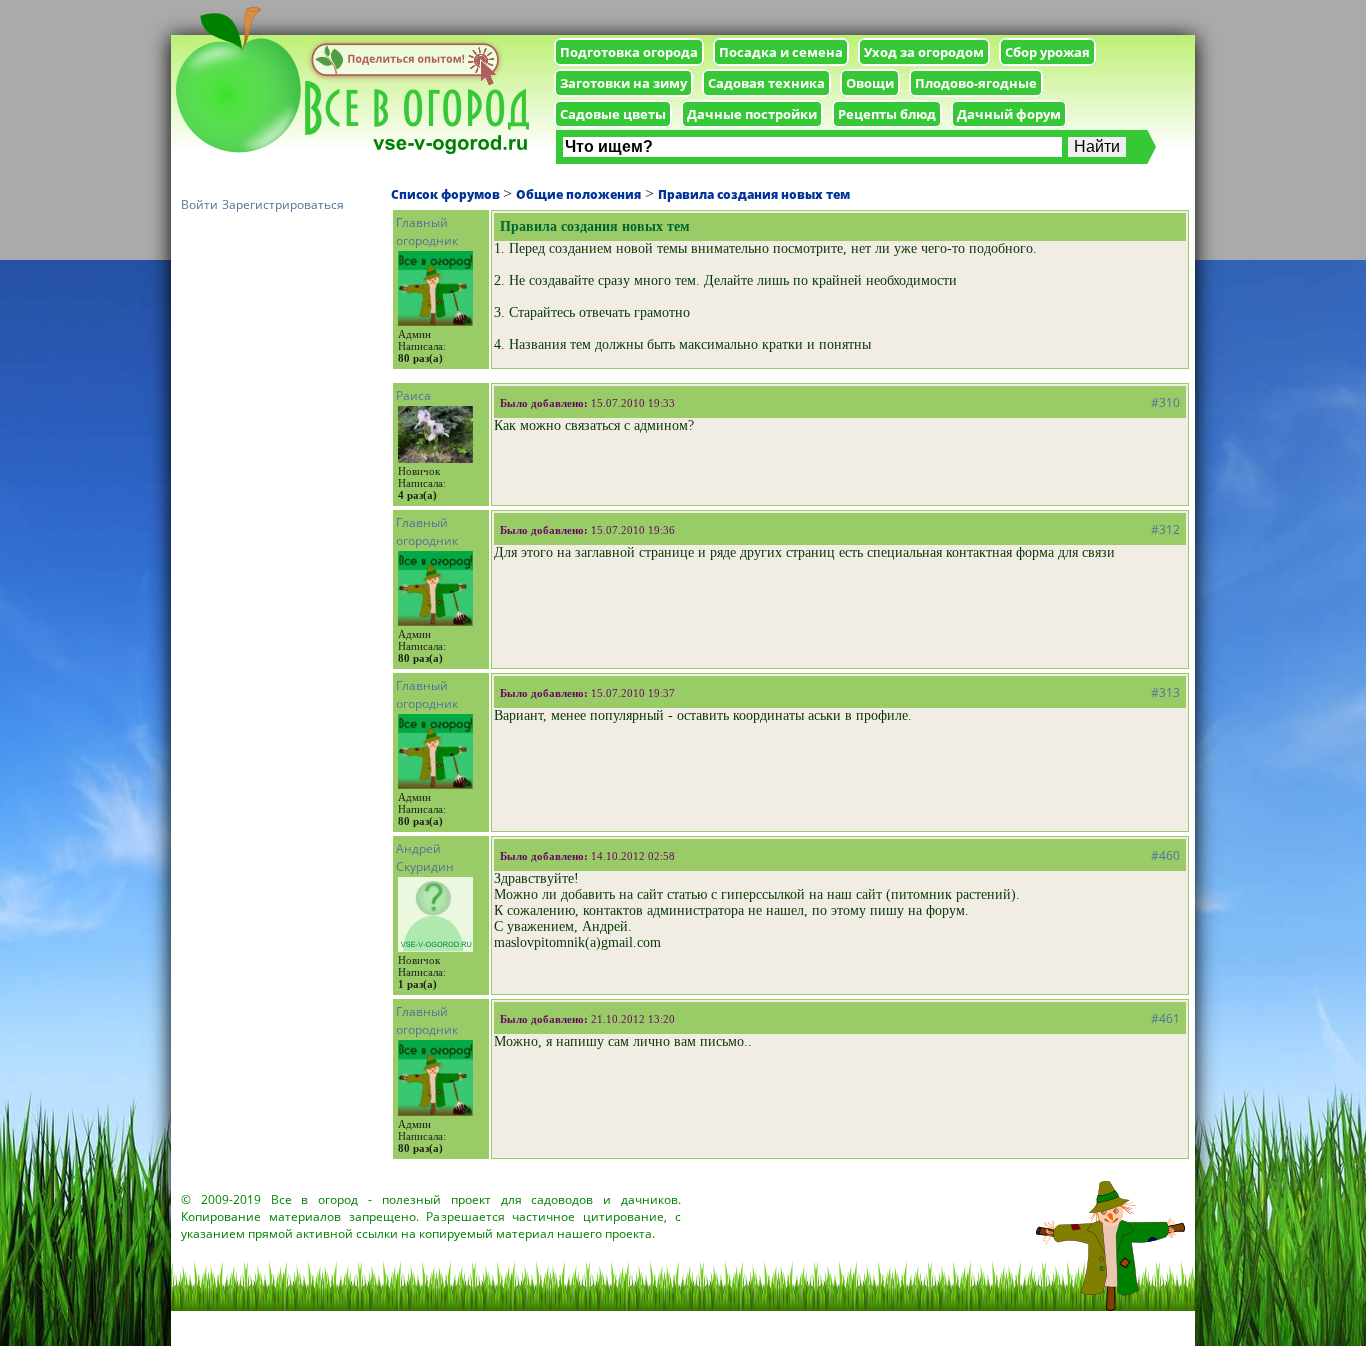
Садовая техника (766, 83)
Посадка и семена (781, 52)
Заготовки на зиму (623, 83)
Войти (199, 204)
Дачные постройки (752, 114)
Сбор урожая (1047, 52)
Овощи (870, 83)
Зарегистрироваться (283, 204)
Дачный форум (1009, 114)
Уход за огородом (924, 52)
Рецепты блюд (887, 114)
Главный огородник (427, 231)
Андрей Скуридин (425, 857)
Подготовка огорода (629, 52)
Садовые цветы (613, 114)
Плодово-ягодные (976, 83)
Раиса (413, 395)
